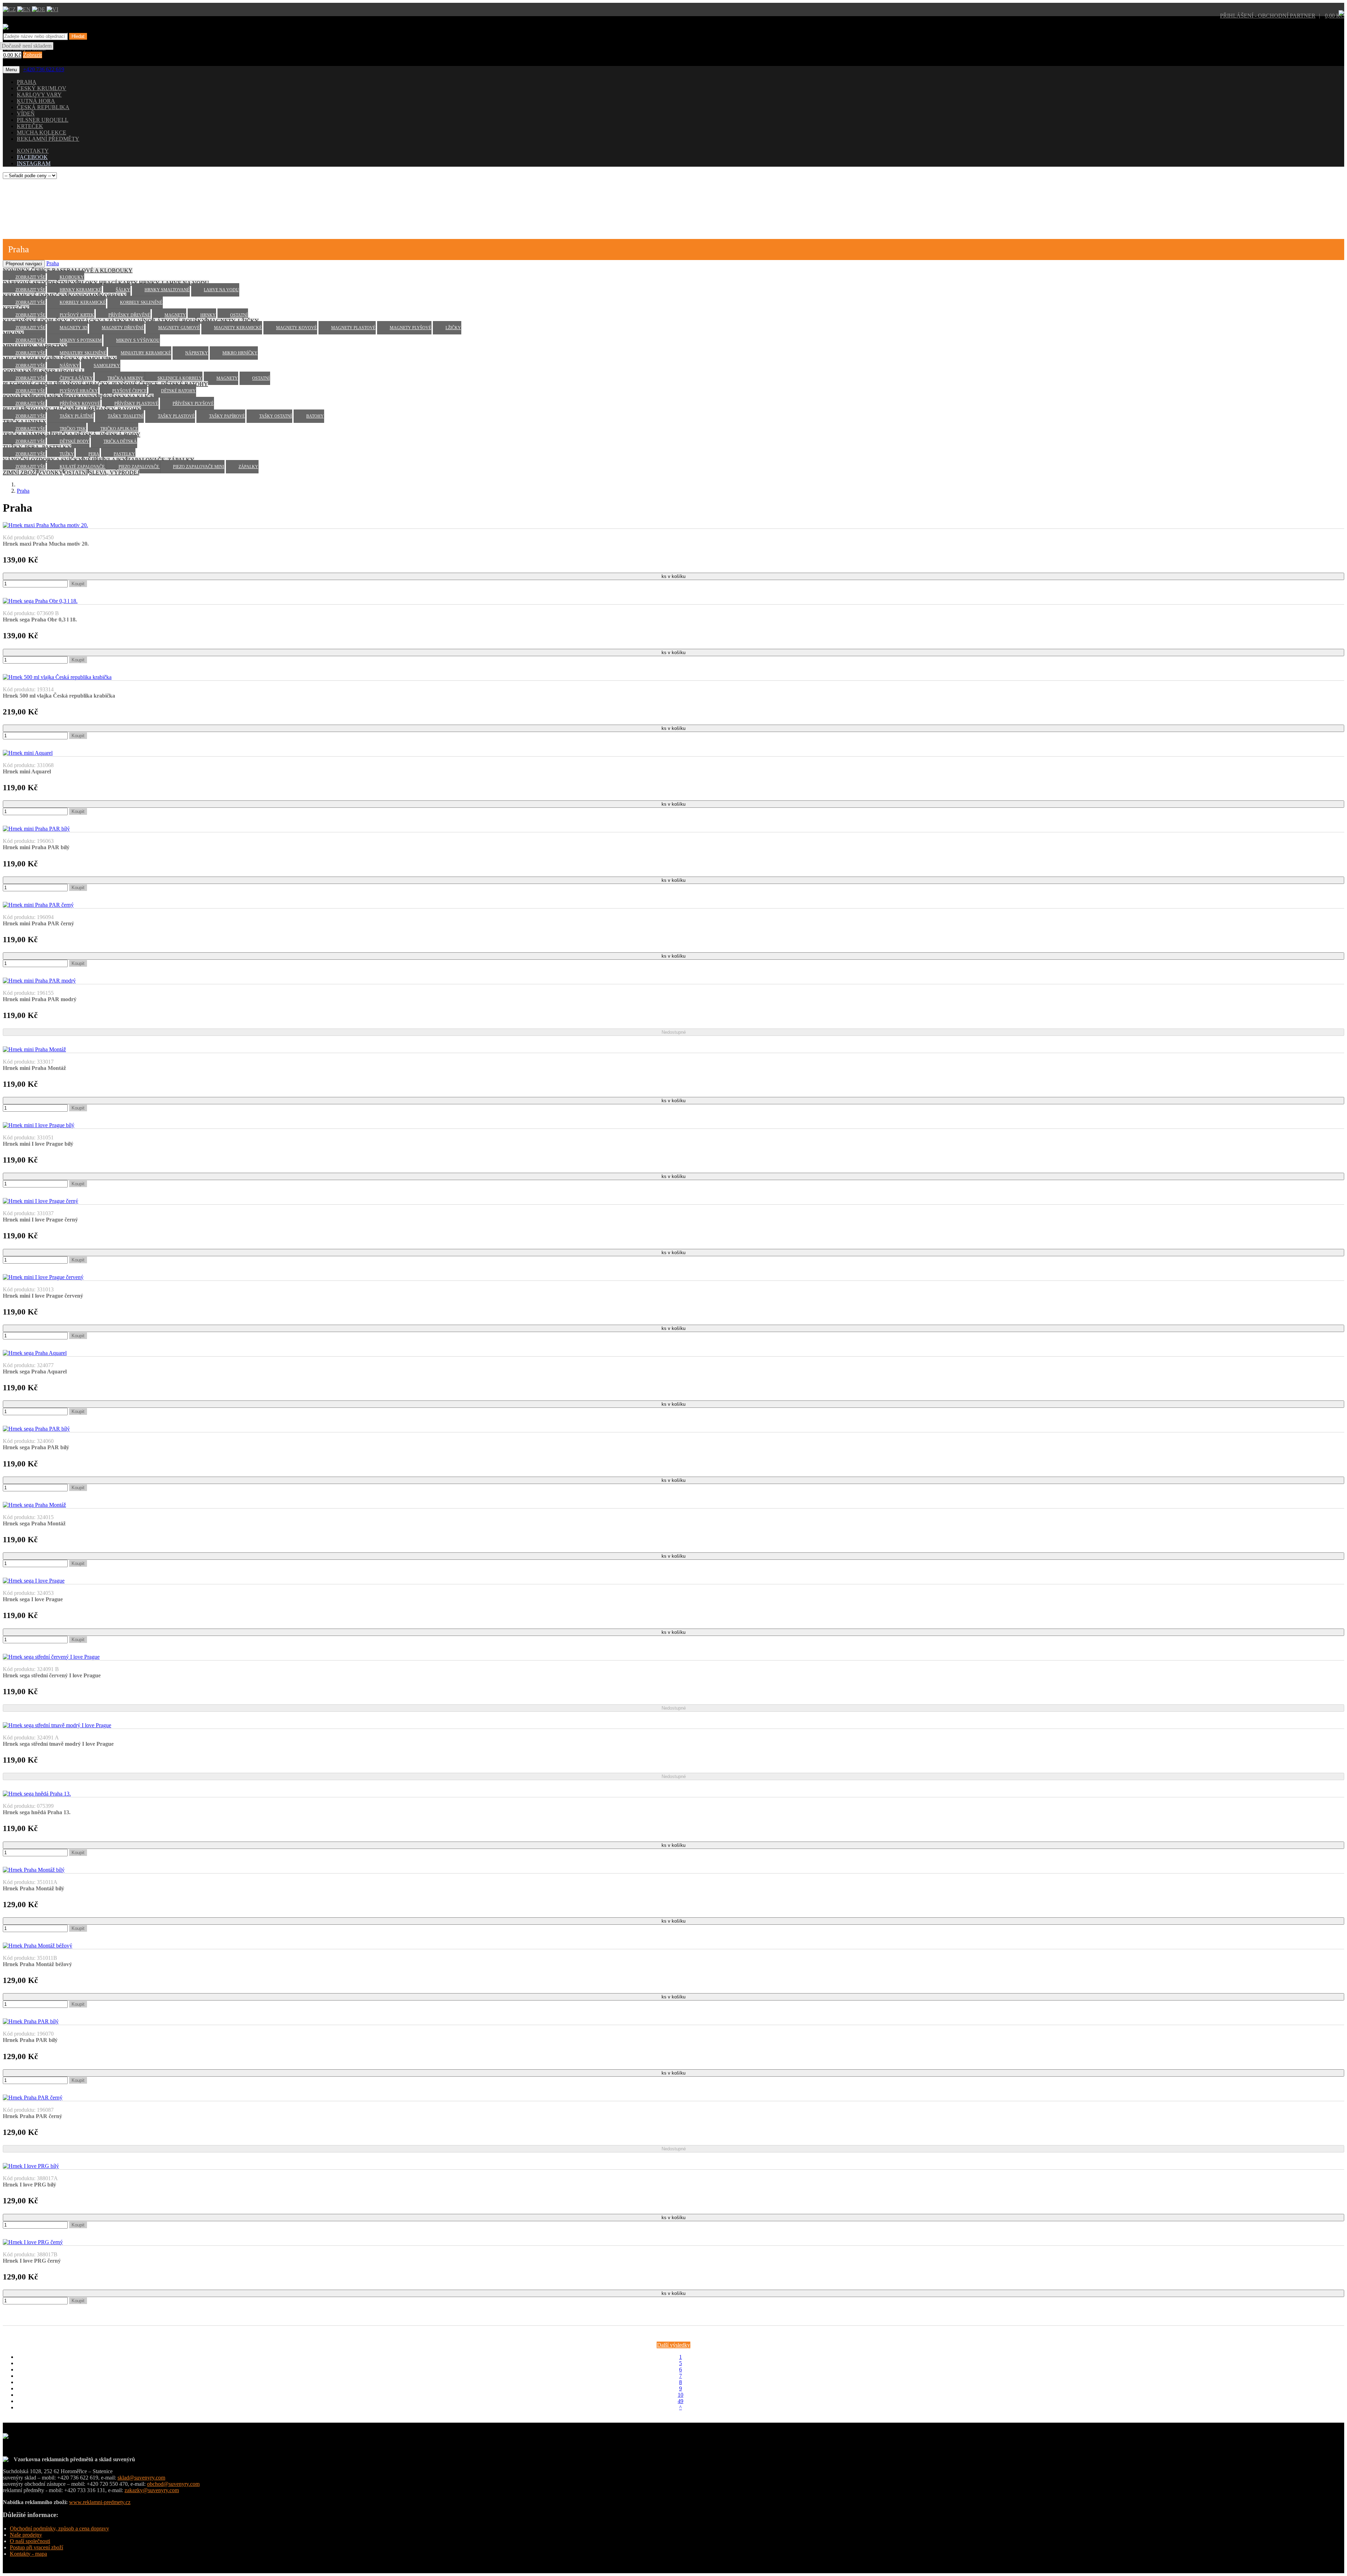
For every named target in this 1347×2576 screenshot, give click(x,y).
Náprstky (197, 353)
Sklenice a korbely (180, 378)
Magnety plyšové (410, 328)
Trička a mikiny (126, 378)
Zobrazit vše (30, 277)
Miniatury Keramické (146, 353)
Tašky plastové (176, 416)
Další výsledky (673, 2345)
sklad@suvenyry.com (141, 2478)
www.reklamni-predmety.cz (100, 2502)
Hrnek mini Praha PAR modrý (40, 999)
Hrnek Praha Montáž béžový (37, 1964)
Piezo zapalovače (139, 467)
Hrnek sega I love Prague (33, 1599)
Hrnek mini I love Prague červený (43, 1296)
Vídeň (26, 114)
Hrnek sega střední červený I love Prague (52, 1675)
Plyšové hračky (79, 391)
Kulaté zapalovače (83, 467)
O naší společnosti (30, 2541)
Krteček (30, 126)
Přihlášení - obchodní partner (1268, 16)
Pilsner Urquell (43, 120)
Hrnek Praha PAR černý (32, 2116)
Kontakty (33, 151)
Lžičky (453, 328)
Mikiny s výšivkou (138, 340)
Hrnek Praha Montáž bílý (33, 1888)
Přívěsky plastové (136, 404)
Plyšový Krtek (77, 315)
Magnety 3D (73, 328)
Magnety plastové (353, 328)
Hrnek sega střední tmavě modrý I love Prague (58, 1744)
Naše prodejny (26, 2535)
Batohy (315, 416)
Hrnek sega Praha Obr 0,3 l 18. (40, 620)
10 (681, 2395)
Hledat (78, 36)
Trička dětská (120, 441)
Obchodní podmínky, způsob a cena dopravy (59, 2528)
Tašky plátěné (76, 416)
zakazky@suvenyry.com (152, 2490)
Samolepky (107, 366)
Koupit (78, 584)
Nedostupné (674, 1032)
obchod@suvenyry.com (173, 2484)
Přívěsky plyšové (193, 404)
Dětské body (74, 441)
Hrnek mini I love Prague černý (40, 1220)
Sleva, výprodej (114, 472)
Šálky (123, 290)
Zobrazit (32, 55)
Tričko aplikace (119, 429)
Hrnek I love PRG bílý (29, 2185)
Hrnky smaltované (167, 290)
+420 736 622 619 (44, 69)
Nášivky (69, 366)
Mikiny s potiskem (81, 340)
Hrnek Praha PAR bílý (30, 2040)
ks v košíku (673, 576)
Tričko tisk (73, 429)
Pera (94, 454)
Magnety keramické (238, 328)
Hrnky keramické (81, 290)
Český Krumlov (42, 88)
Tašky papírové (227, 416)
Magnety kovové (296, 328)
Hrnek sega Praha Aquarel (35, 1372)
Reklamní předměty (48, 139)
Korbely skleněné (141, 302)
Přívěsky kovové (80, 404)
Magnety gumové (179, 328)
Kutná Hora (36, 101)
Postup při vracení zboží (36, 2547)
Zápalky (248, 467)
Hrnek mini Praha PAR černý (38, 923)
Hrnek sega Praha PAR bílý (36, 1447)
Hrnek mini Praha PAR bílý (36, 847)
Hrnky (208, 315)
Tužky (67, 454)
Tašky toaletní (126, 416)
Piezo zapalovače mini (199, 467)
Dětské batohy (178, 391)
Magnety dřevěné (123, 328)
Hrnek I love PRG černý (32, 2261)
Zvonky (51, 472)
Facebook (32, 157)
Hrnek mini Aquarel (27, 771)
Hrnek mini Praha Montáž (34, 1068)
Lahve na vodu (221, 290)
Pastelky (124, 454)
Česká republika (43, 107)
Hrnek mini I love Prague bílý (38, 1144)
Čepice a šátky (76, 378)
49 (681, 2401)
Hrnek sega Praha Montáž (34, 1523)
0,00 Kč (1335, 16)
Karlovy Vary (39, 95)
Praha (27, 82)
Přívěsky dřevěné (129, 315)
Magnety (175, 315)
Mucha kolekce (42, 132)
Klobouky (72, 277)
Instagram (34, 163)
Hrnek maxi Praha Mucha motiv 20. (46, 544)
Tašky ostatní (276, 416)
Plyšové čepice (129, 391)
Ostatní (239, 315)
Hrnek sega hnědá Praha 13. (37, 1812)
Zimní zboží (20, 472)
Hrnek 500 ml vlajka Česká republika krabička (59, 696)
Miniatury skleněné (83, 353)
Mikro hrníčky (240, 353)
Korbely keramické (83, 302)
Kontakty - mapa (28, 2554)
